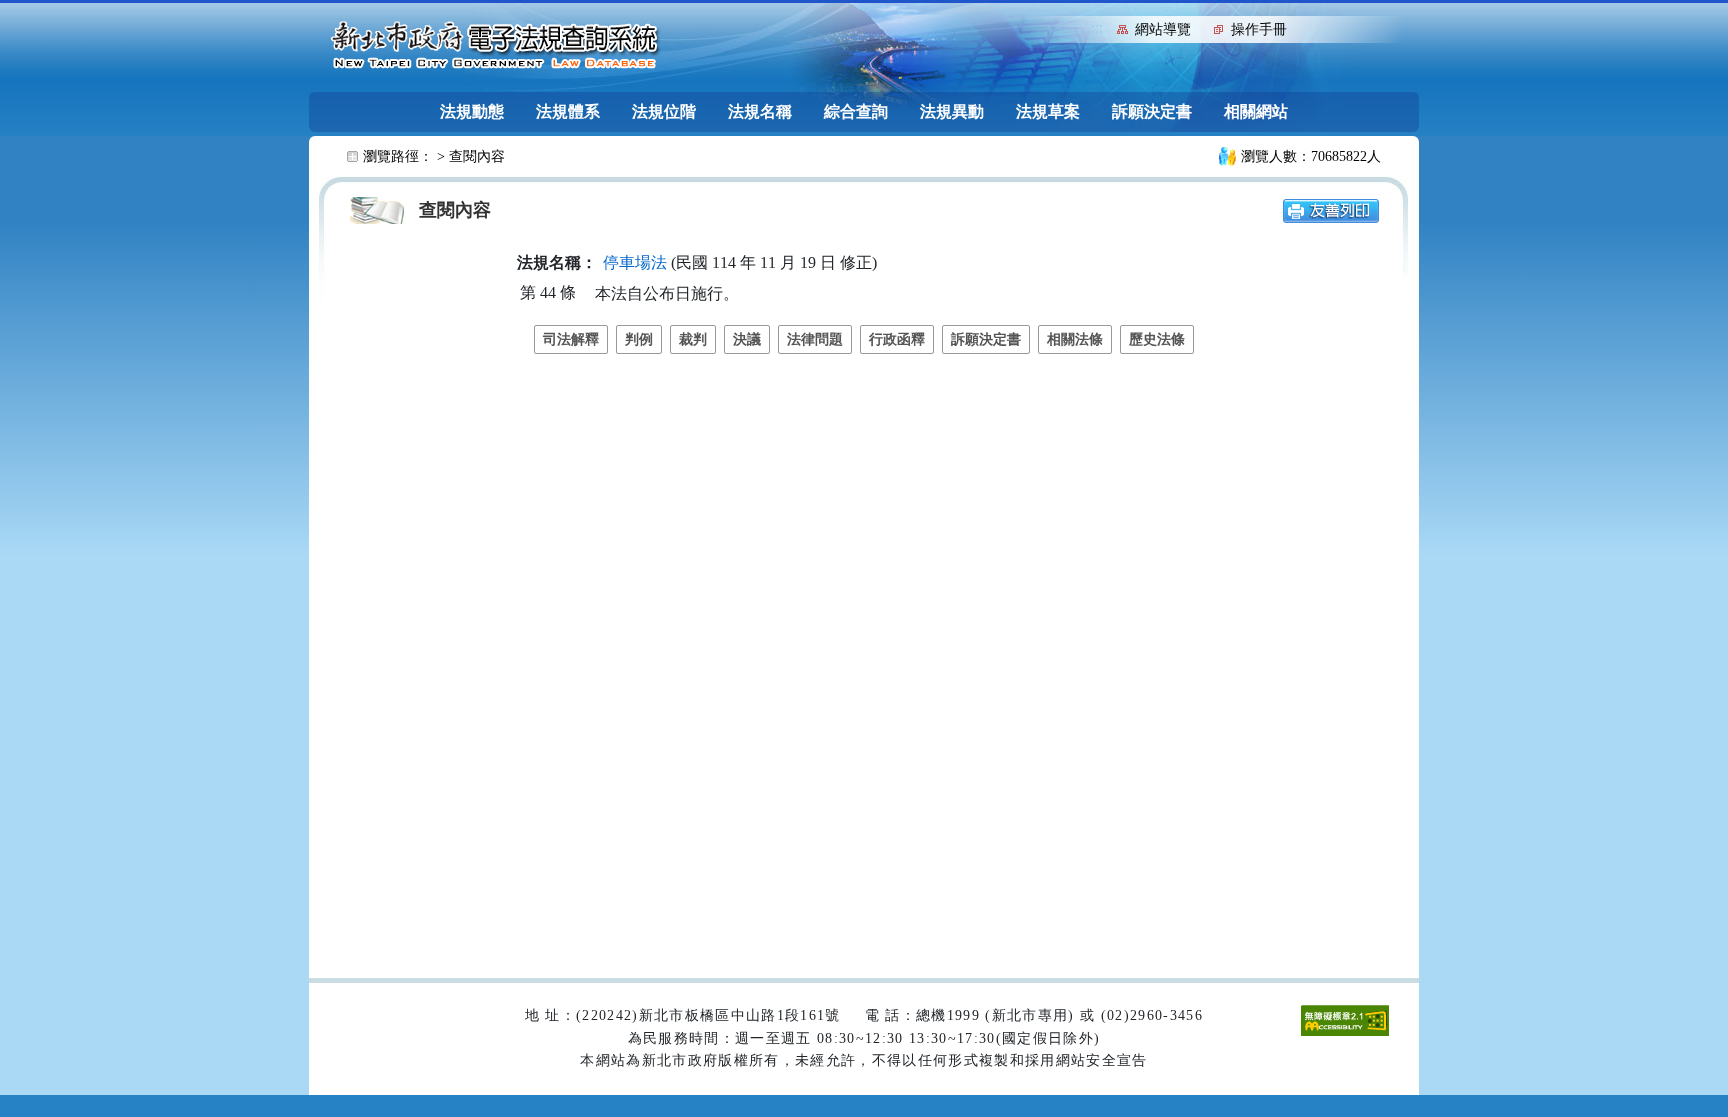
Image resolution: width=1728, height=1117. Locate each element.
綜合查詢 (856, 111)
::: (1097, 27)
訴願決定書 (1152, 111)
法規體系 (568, 111)
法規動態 (472, 111)
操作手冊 (1259, 29)
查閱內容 (477, 156)
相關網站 (1256, 111)
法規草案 (1048, 111)
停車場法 (635, 262)
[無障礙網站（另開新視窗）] (1345, 1019)
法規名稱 (760, 111)
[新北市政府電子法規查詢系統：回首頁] (495, 46)
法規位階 (664, 111)
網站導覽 (1163, 29)
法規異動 (952, 111)
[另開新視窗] (1331, 209)
